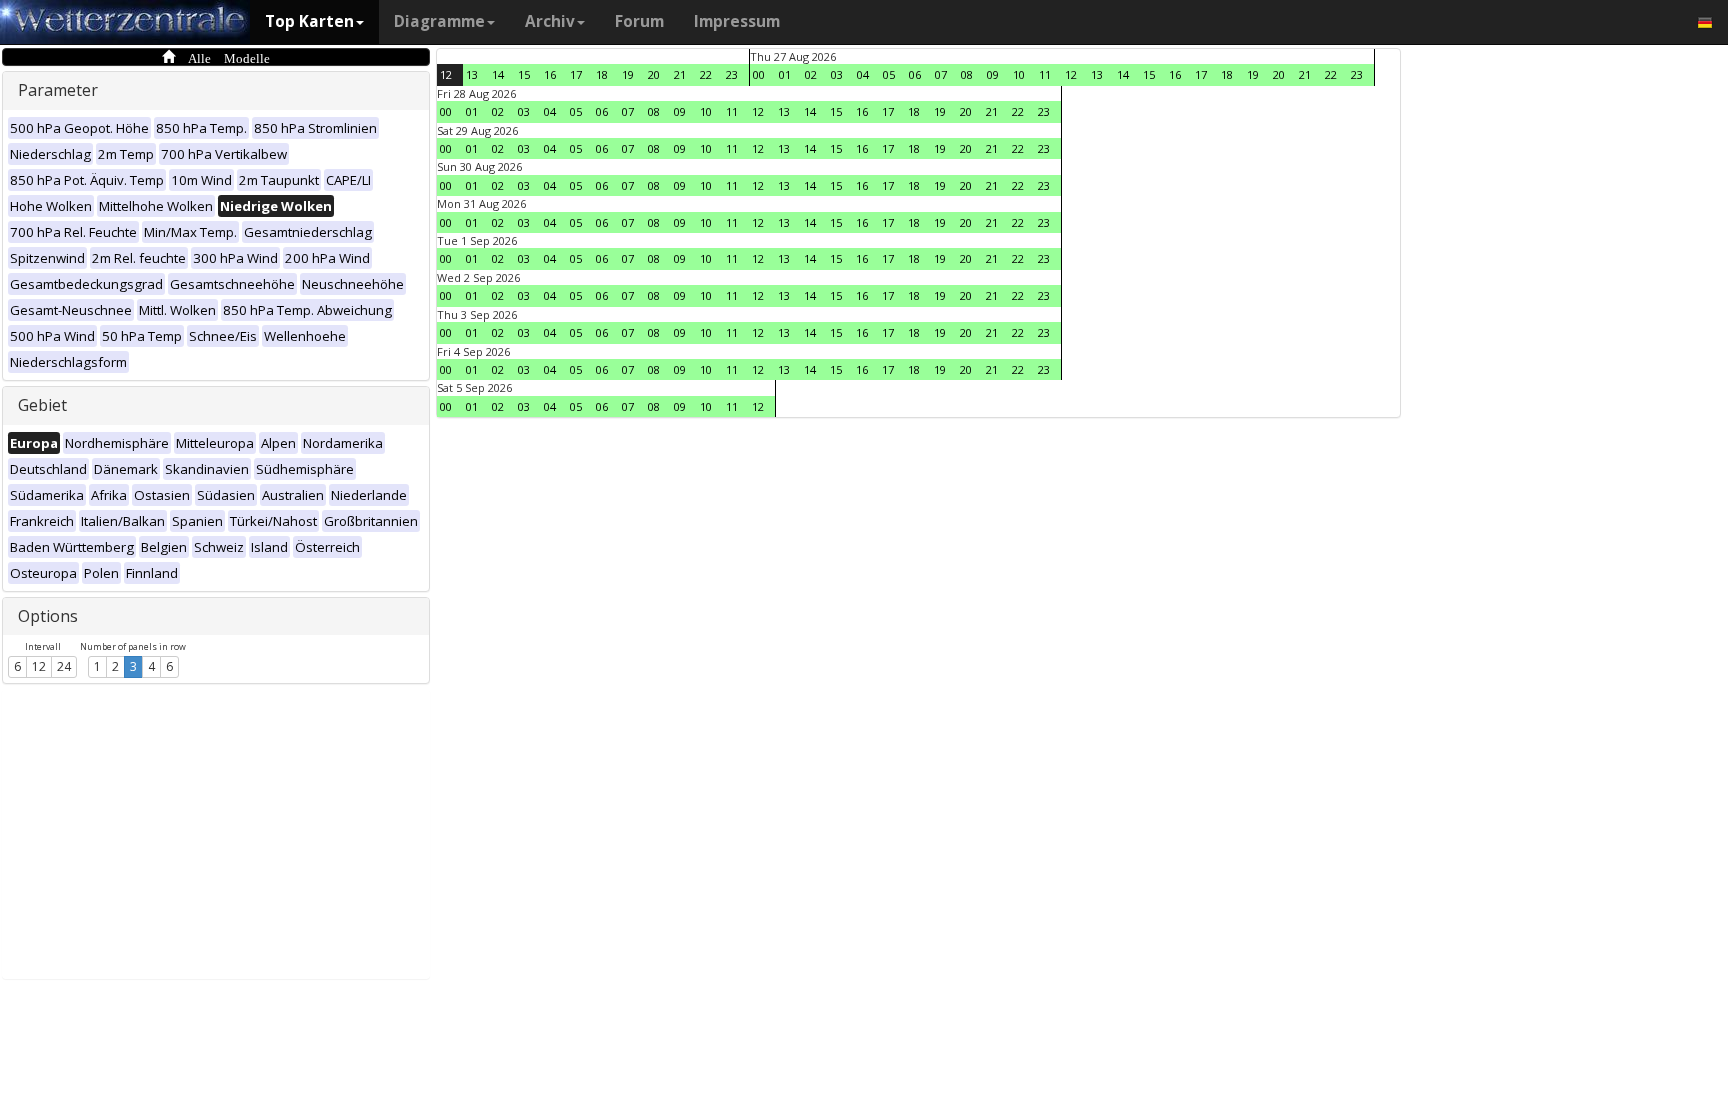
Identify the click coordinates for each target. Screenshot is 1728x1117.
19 (628, 74)
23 (732, 74)
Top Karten (309, 21)
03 (837, 74)
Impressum (737, 21)
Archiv (550, 21)
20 (654, 74)
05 (889, 74)
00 (759, 74)
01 (785, 74)
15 (524, 74)
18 (602, 74)
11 (1045, 74)
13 (472, 74)
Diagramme (439, 21)
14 (498, 74)
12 (39, 666)
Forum (639, 21)
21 (680, 74)
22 (706, 74)
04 (863, 74)
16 (550, 74)
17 (576, 74)
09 (993, 74)
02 (811, 74)
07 (941, 74)
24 (64, 666)
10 (1019, 74)
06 (915, 74)
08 (967, 74)
